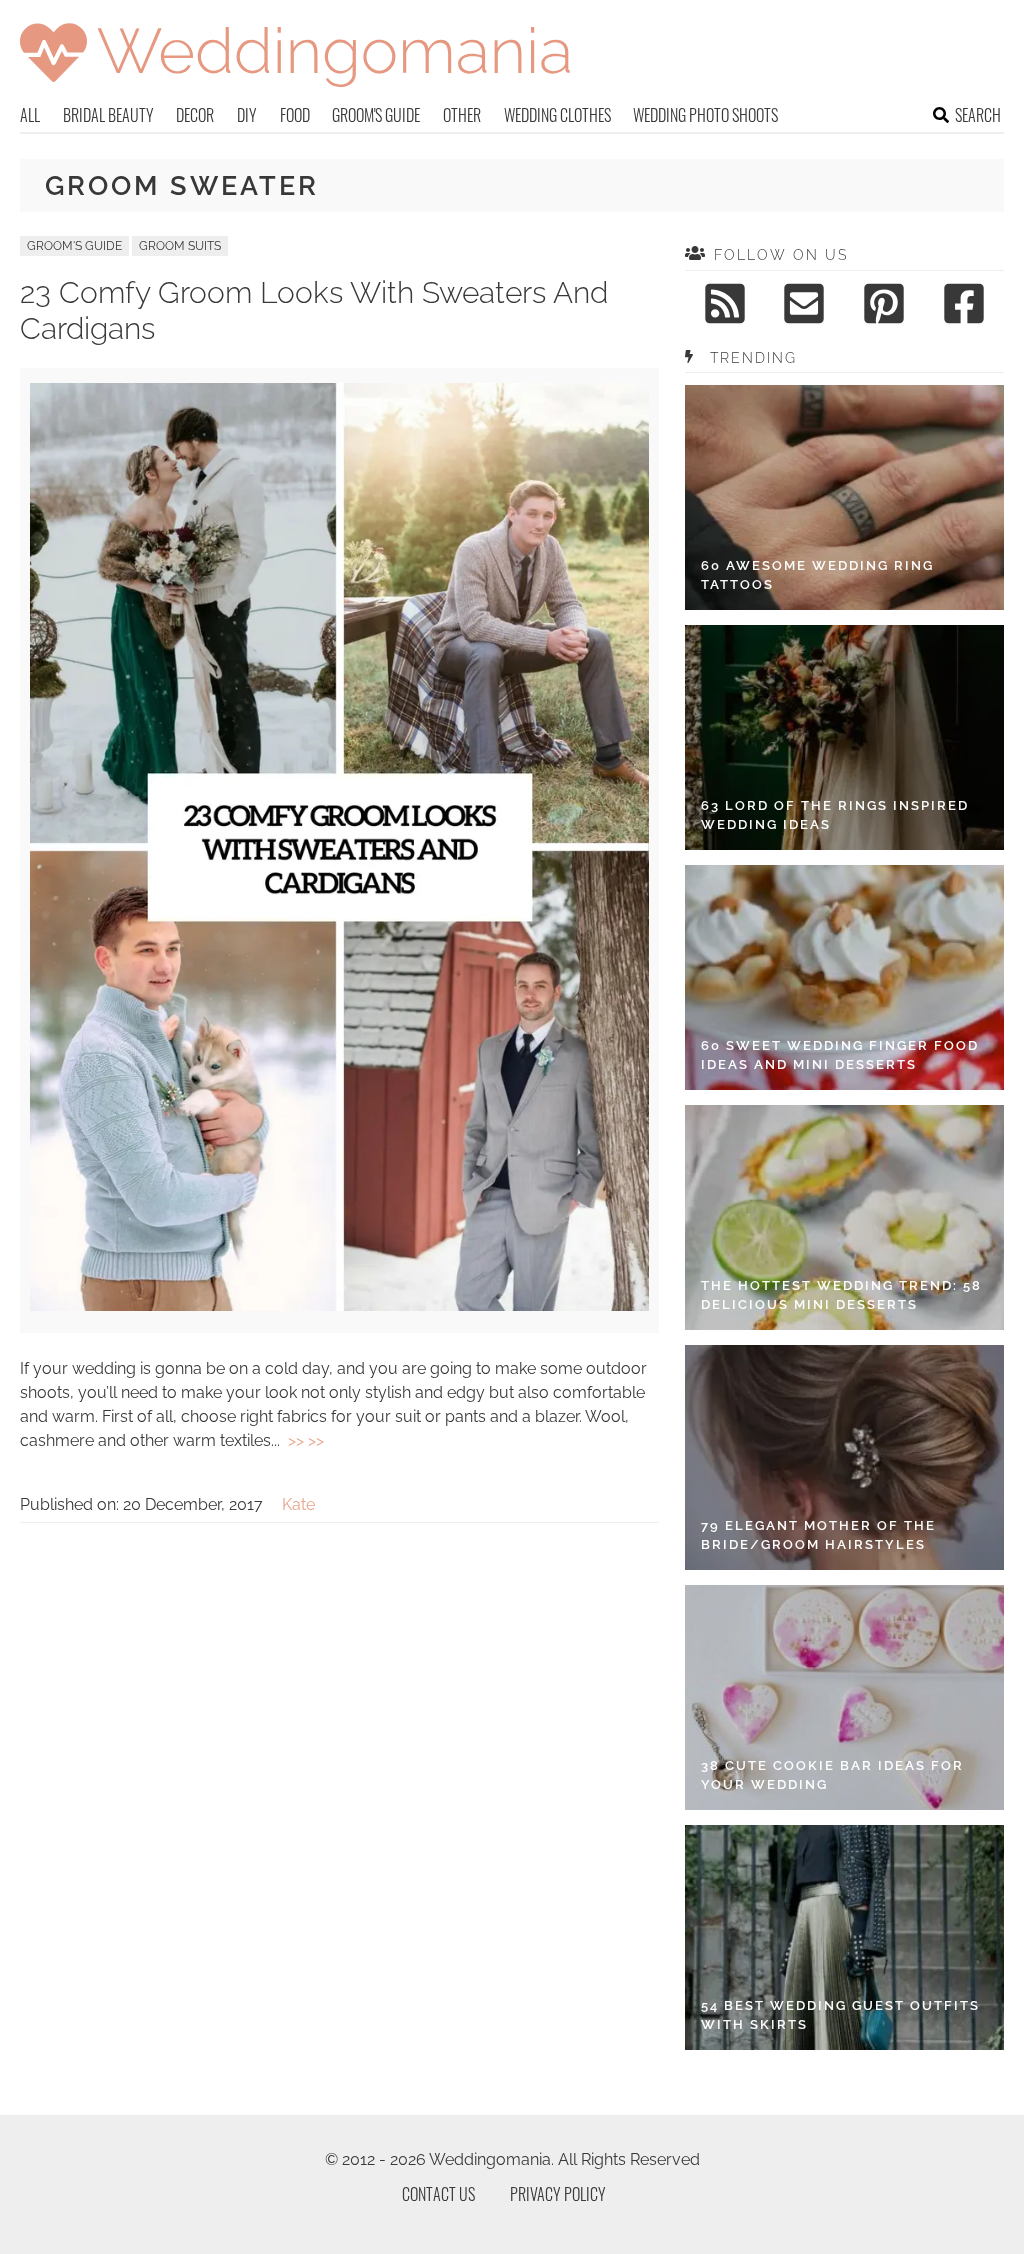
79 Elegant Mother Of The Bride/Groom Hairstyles (818, 1535)
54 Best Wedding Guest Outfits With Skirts (840, 2015)
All (30, 115)
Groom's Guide (376, 115)
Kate (298, 1504)
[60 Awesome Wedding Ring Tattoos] (844, 497)
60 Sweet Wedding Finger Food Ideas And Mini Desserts (840, 1055)
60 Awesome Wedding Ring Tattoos (817, 575)
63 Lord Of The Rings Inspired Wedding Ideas (835, 815)
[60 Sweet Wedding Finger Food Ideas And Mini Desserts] (844, 977)
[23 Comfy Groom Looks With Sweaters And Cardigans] (339, 1305)
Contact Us (438, 2194)
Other (462, 115)
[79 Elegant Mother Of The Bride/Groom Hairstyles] (844, 1457)
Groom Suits (180, 246)
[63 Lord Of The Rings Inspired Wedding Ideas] (844, 737)
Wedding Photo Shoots (705, 115)
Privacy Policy (558, 2194)
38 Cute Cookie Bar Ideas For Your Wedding (832, 1775)
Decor (195, 115)
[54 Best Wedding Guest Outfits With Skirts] (844, 1937)
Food (295, 115)
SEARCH (978, 115)
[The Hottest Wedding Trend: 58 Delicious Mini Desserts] (844, 1217)
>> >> (306, 1440)
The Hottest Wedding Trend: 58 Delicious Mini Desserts (841, 1295)
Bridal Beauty (108, 115)
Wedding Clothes (557, 115)
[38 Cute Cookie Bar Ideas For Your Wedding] (844, 1697)
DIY (247, 115)
